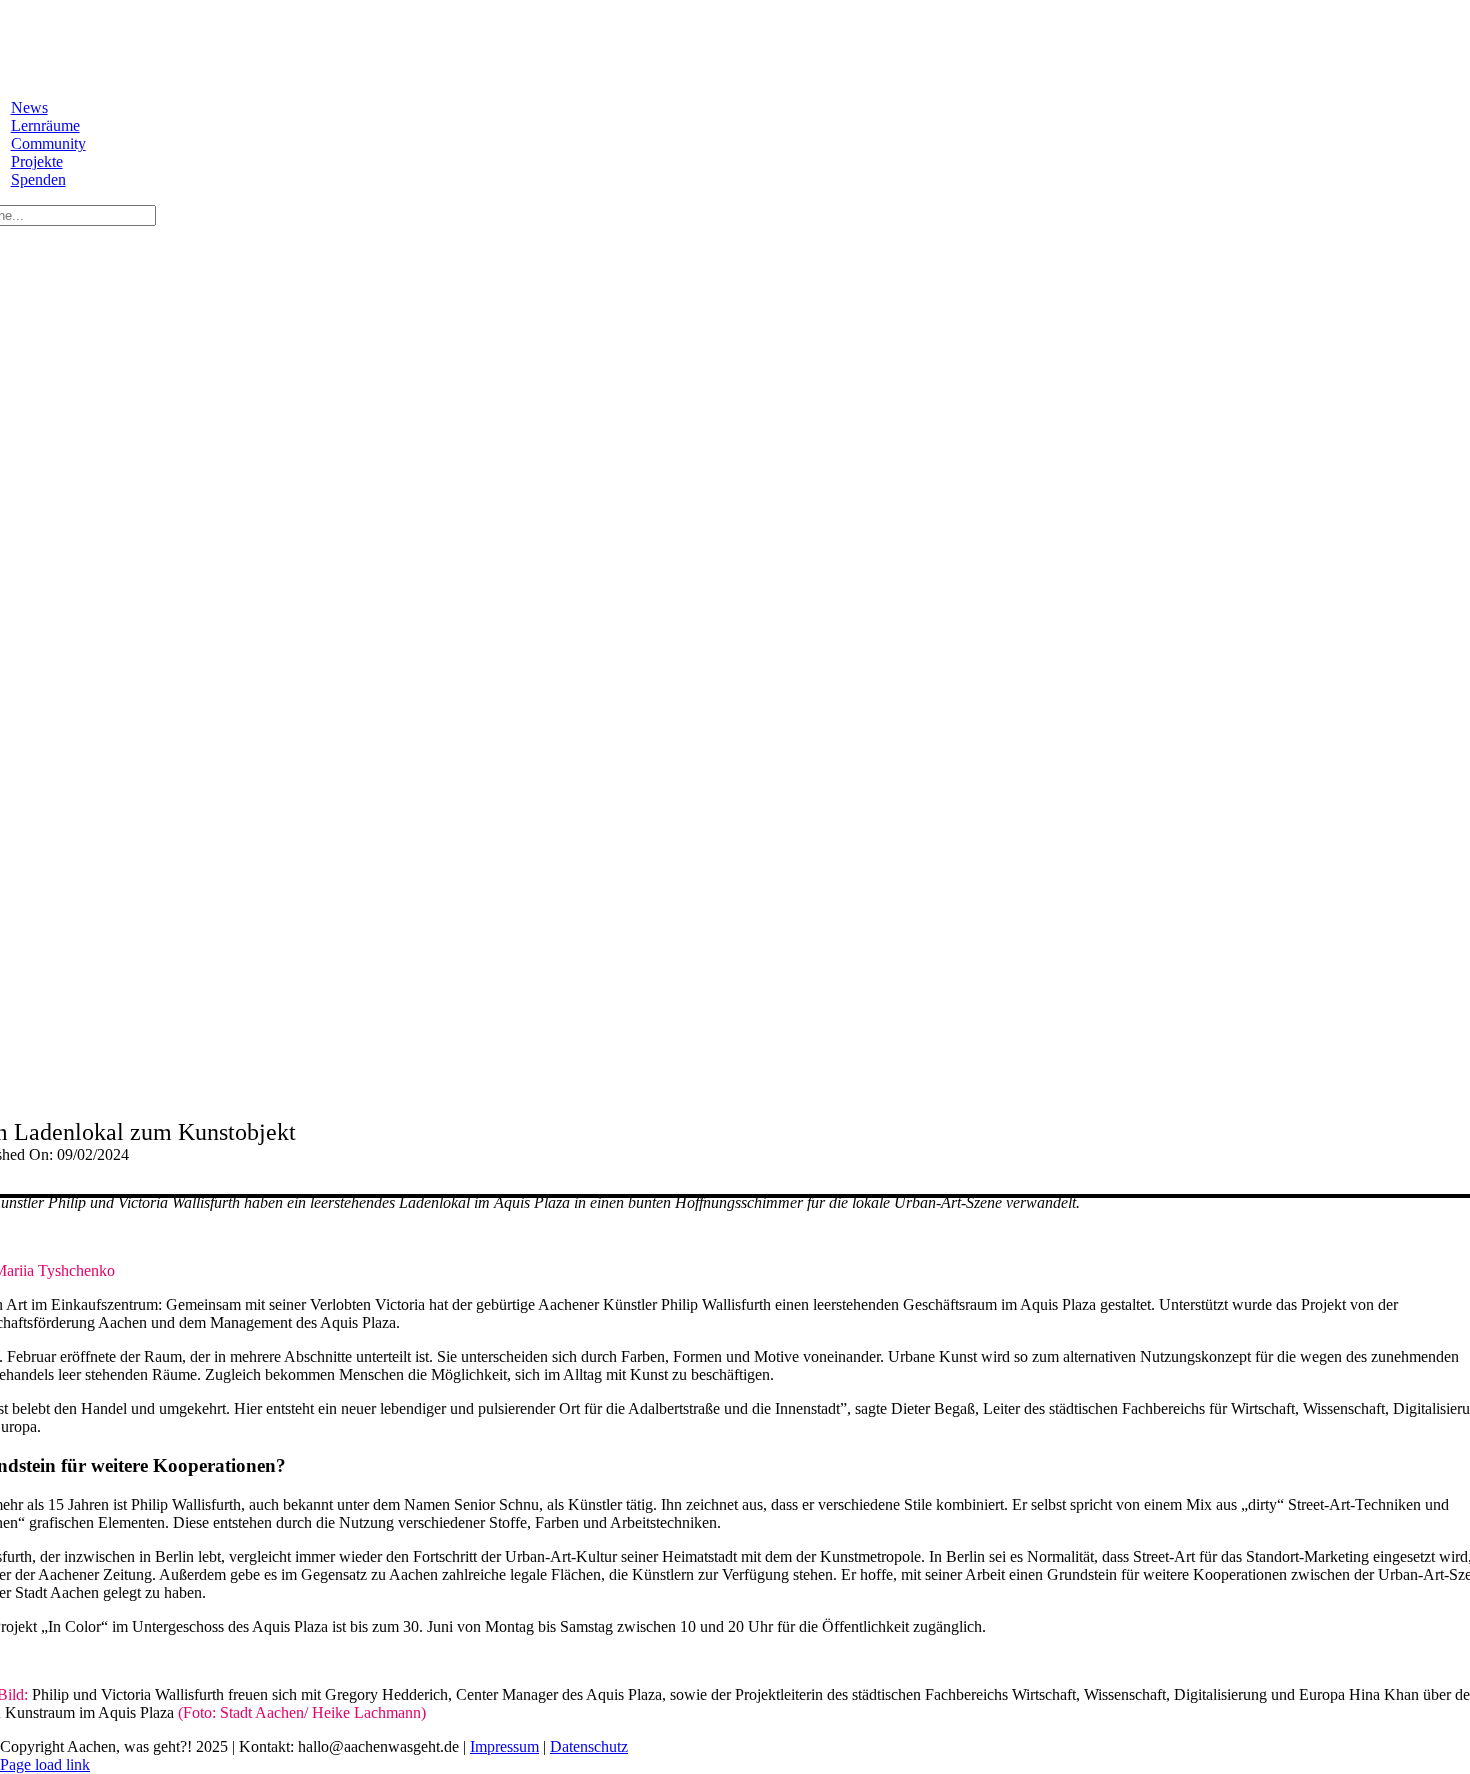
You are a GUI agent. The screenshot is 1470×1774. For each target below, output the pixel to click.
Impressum (504, 1746)
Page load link (45, 1764)
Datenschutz (589, 1746)
